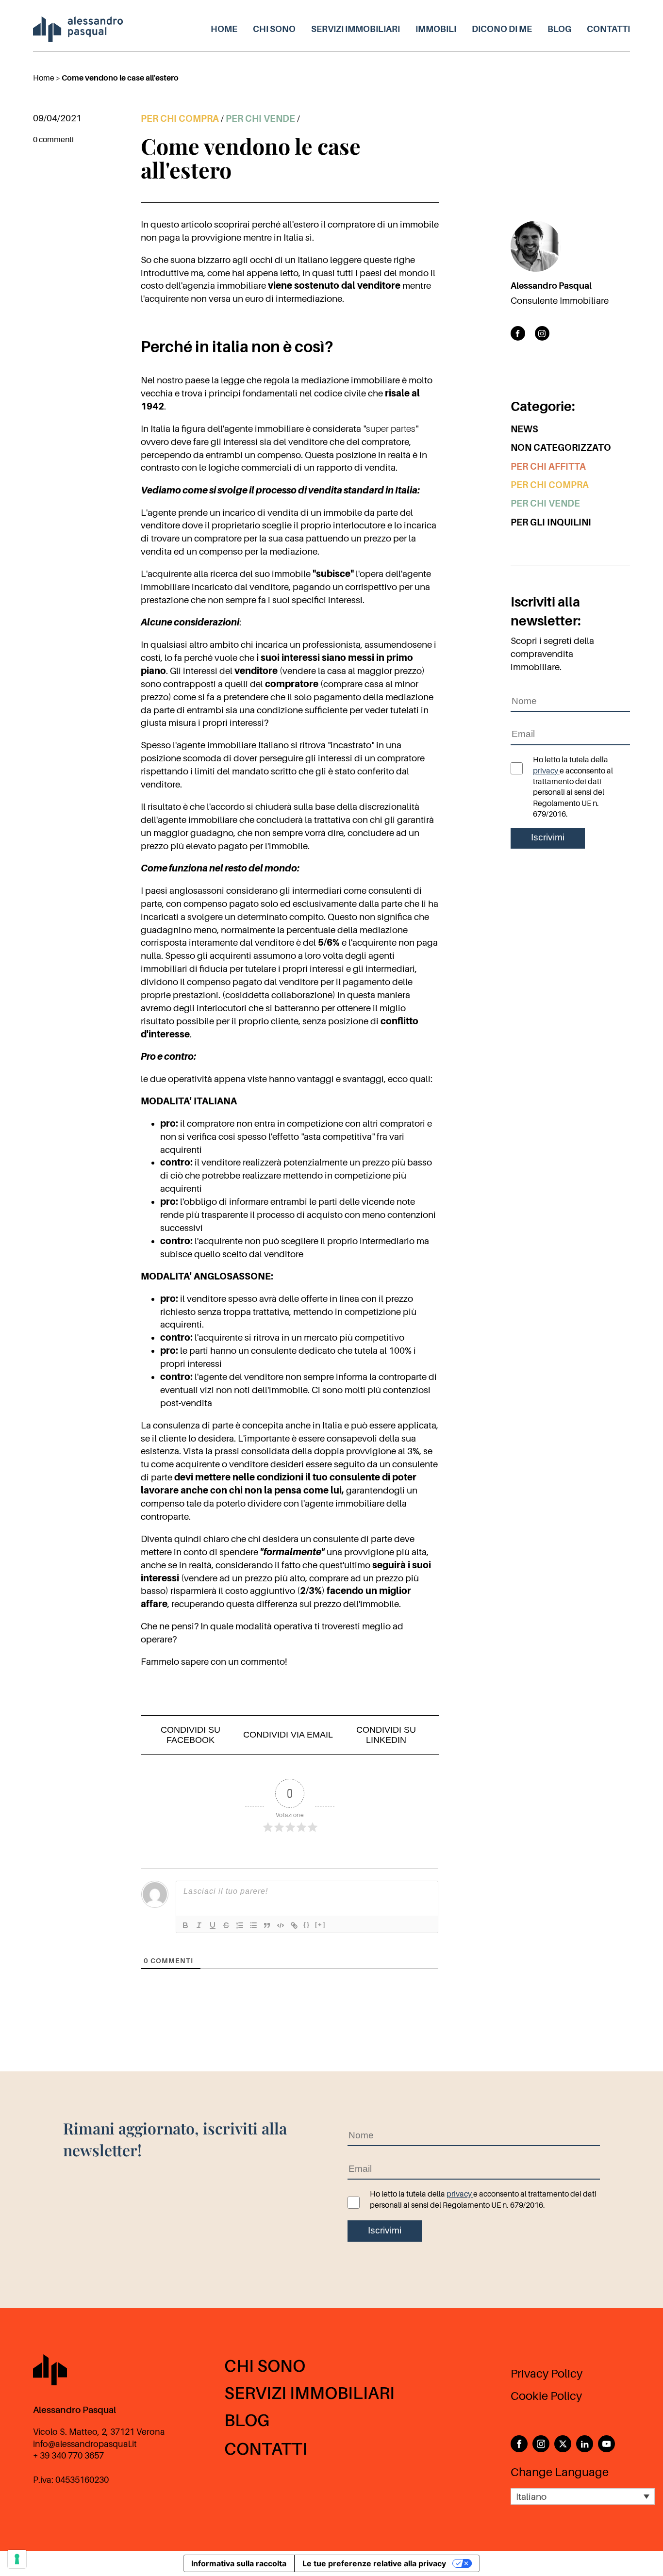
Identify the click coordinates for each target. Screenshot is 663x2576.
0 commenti (53, 140)
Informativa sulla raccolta (239, 2563)
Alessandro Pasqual (551, 286)
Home (224, 29)
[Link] (294, 1925)
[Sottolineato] (213, 1925)
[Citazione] (267, 1925)
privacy (546, 771)
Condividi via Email (288, 1735)
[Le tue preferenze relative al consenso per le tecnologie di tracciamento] (17, 2559)
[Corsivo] (199, 1925)
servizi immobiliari (356, 29)
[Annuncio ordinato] (240, 1925)
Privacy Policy (547, 2374)
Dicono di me (502, 29)
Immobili (436, 29)
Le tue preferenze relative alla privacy (374, 2563)
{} (307, 1925)
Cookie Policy (546, 2396)
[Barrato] (226, 1925)
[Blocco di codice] (281, 1925)
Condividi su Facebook (191, 1735)
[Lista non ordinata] (253, 1925)
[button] (583, 2496)
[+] (320, 1925)
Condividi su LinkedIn (386, 1735)
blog (559, 29)
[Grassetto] (185, 1925)
